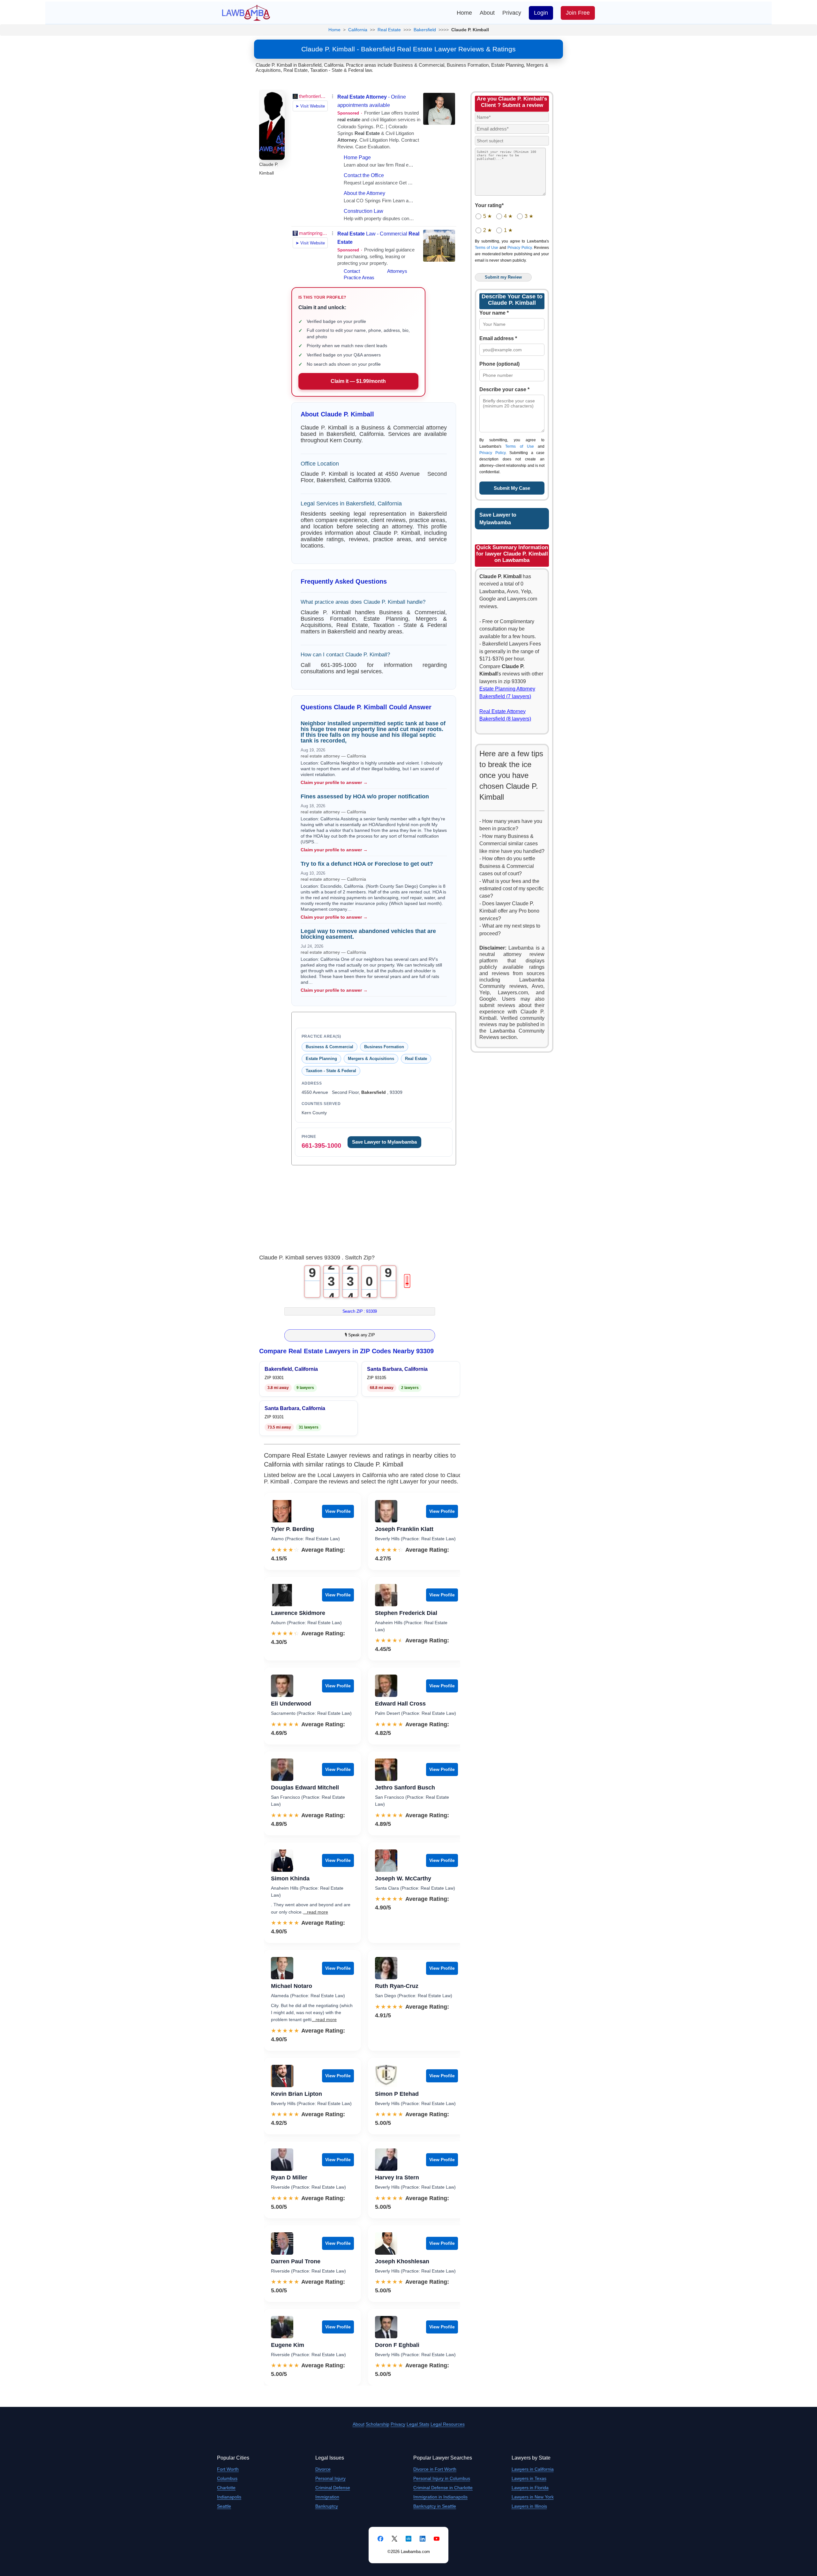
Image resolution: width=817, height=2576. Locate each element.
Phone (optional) (499, 364)
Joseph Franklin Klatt (404, 1529)
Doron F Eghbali (397, 2345)
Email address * (498, 338)
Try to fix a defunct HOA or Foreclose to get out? (367, 864)
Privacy (512, 13)
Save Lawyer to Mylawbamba (384, 1142)
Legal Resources (448, 2424)
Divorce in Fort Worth (435, 2469)
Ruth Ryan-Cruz (397, 1986)
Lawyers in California (533, 2469)
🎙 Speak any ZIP (360, 1335)
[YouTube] (437, 2539)
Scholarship (378, 2424)
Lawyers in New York (533, 2497)
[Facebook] (380, 2539)
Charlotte (226, 2488)
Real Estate (389, 30)
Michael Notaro (292, 1986)
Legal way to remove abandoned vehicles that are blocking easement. (368, 934)
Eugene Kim (288, 2345)
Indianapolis (229, 2497)
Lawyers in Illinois (529, 2506)
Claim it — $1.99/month (358, 381)
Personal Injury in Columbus (442, 2478)
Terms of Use (487, 248)
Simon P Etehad (397, 2094)
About (487, 13)
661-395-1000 (321, 1146)
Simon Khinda (290, 1878)
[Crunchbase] (408, 2539)
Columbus (227, 2478)
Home (464, 13)
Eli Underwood (291, 1704)
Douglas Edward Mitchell (305, 1788)
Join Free (578, 13)
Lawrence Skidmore (298, 1613)
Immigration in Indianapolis (440, 2497)
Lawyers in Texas (529, 2478)
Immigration (327, 2497)
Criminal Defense (333, 2488)
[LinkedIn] (423, 2539)
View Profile (338, 1511)
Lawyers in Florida (530, 2488)
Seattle (224, 2506)
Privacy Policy (520, 248)
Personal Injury (330, 2478)
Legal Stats (418, 2424)
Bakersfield (425, 30)
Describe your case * (504, 389)
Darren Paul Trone (296, 2261)
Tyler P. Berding (292, 1529)
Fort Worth (228, 2469)
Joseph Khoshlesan (402, 2261)
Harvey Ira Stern (397, 2177)
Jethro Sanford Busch (405, 1788)
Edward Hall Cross (400, 1704)
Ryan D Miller (289, 2177)
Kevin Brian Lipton (296, 2094)
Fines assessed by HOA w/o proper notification (365, 796)
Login (541, 13)
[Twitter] (394, 2539)
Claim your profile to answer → (334, 782)
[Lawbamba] (246, 12)
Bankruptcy (327, 2506)
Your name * (494, 313)
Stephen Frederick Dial (406, 1613)
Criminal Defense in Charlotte (443, 2488)
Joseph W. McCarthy (403, 1878)
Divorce (323, 2469)
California (358, 30)
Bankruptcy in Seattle (435, 2506)
